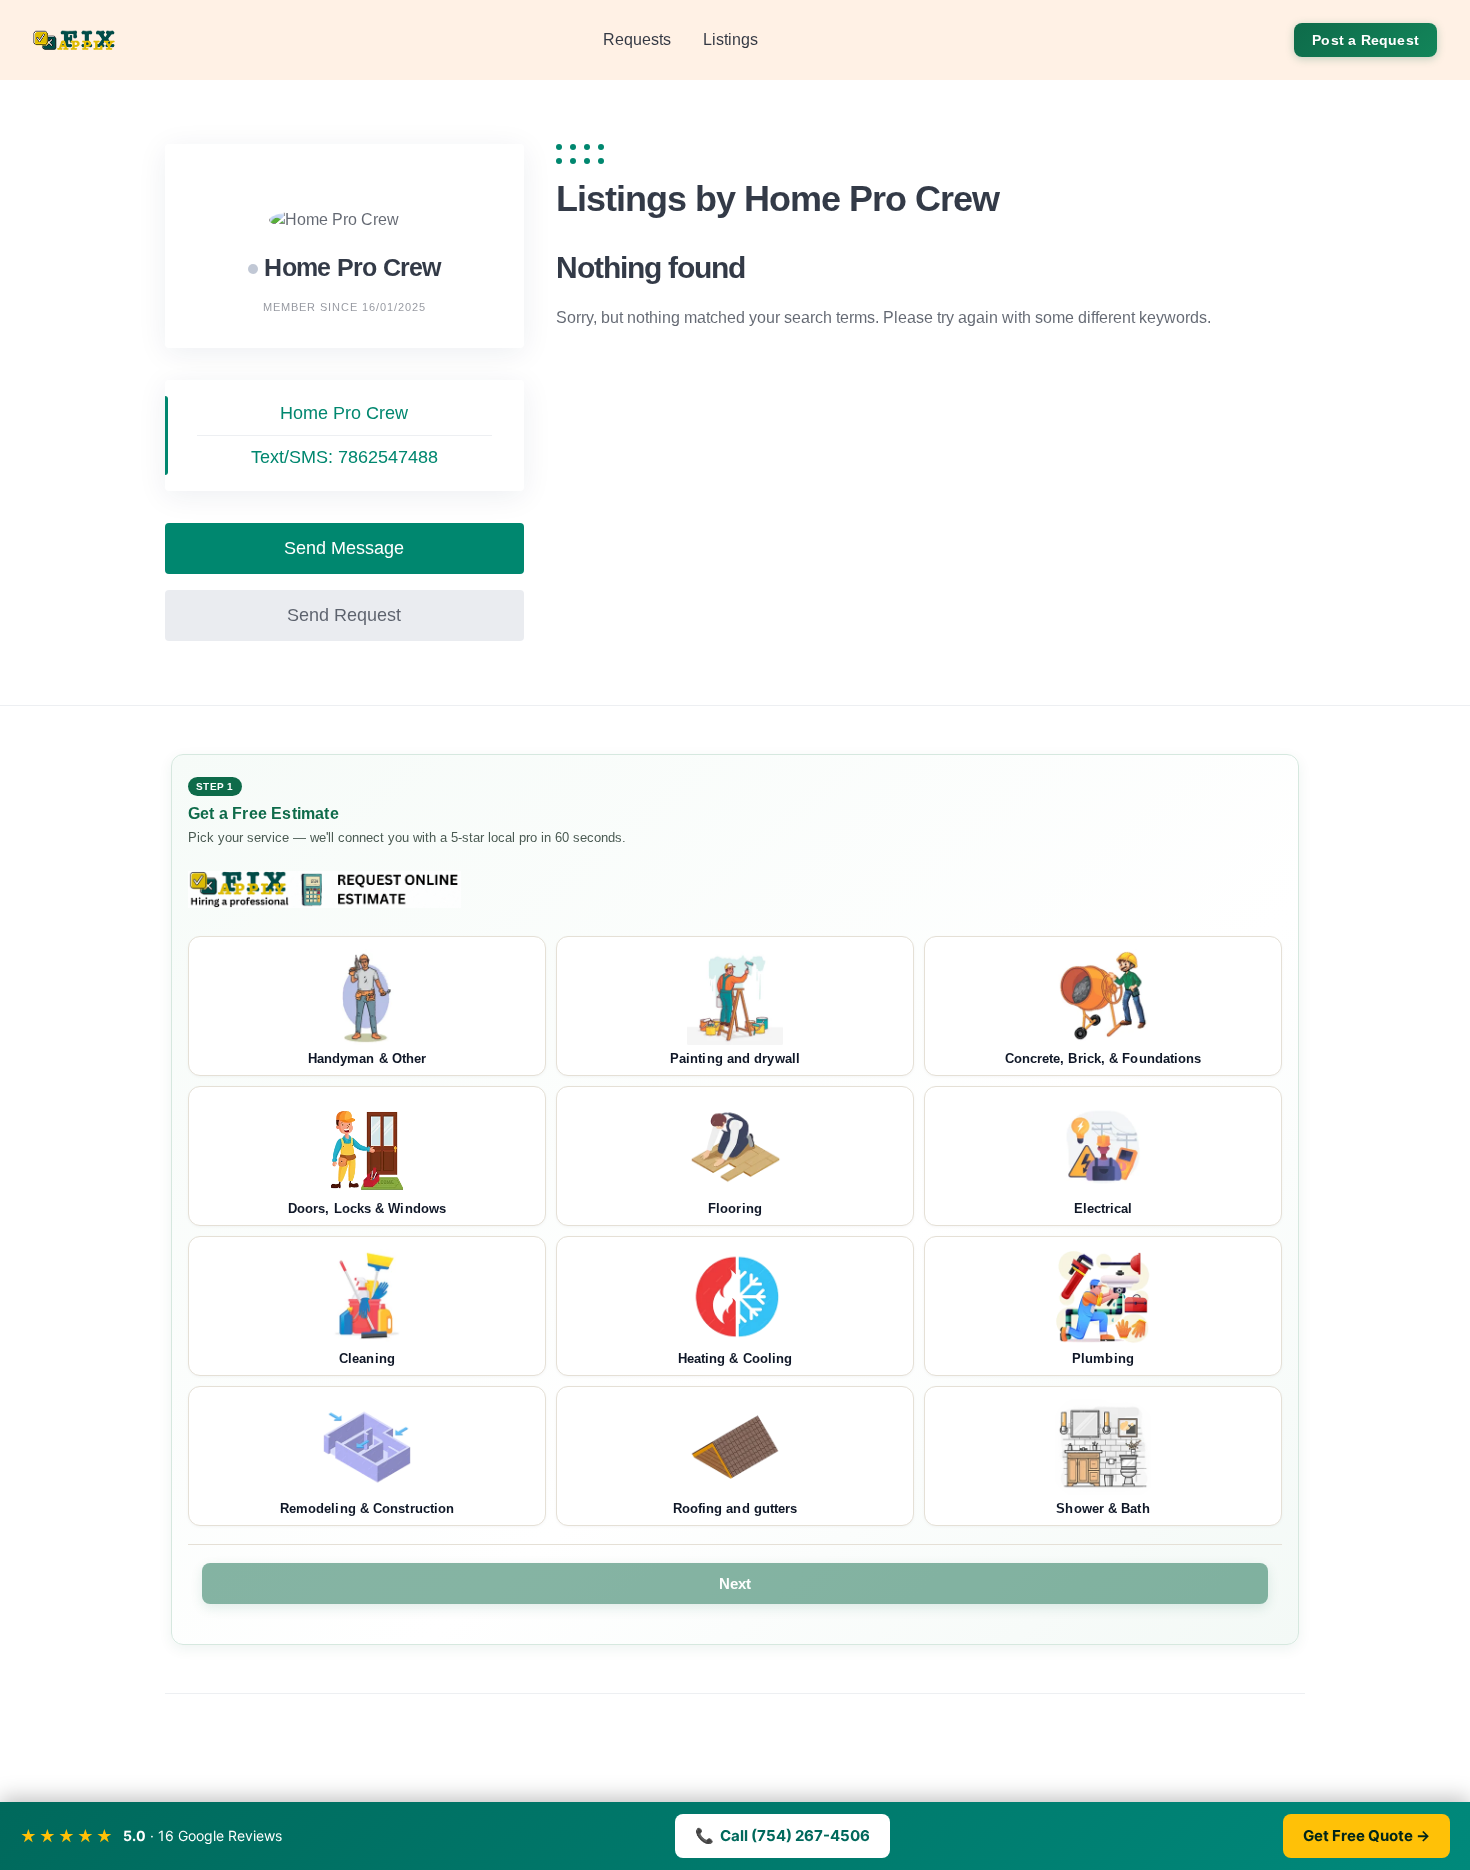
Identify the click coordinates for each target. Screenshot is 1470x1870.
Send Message (344, 548)
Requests (637, 39)
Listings (730, 39)
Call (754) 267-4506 (782, 1835)
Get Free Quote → (1366, 1835)
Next (735, 1583)
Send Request (344, 615)
